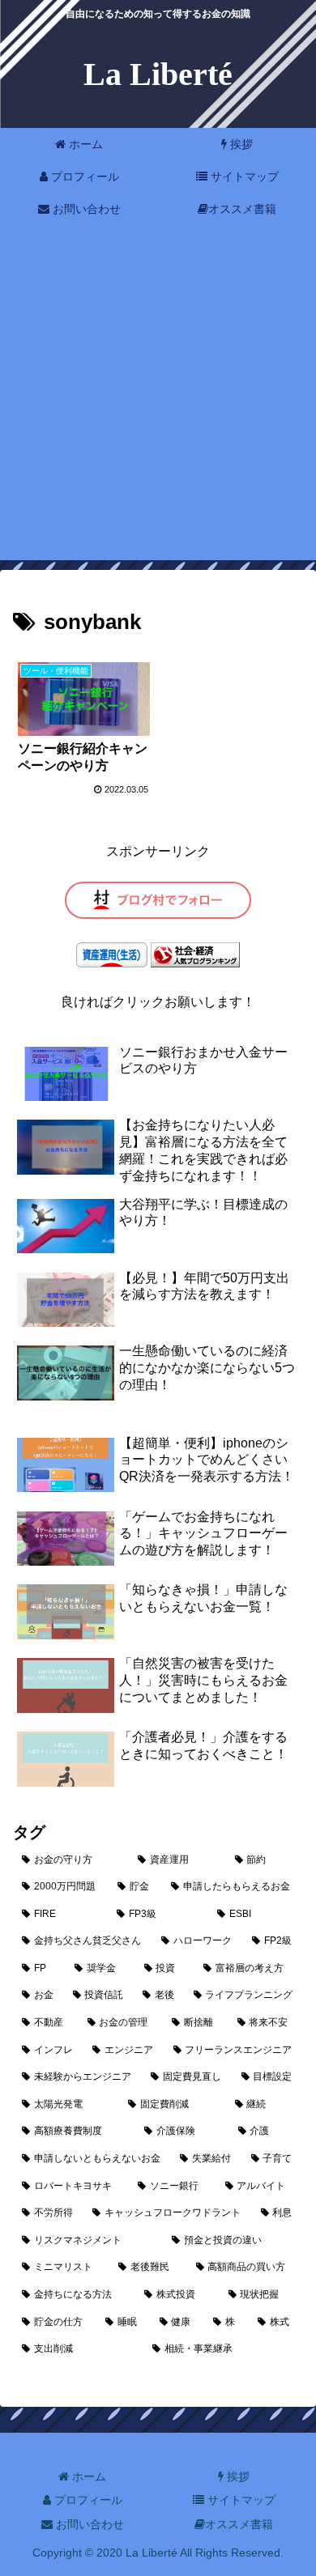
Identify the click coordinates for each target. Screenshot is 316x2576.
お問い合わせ (88, 2524)
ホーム (88, 2476)
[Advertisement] (158, 402)
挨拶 (237, 2476)
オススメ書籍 (239, 2524)
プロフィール (87, 2500)
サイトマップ (240, 2500)
